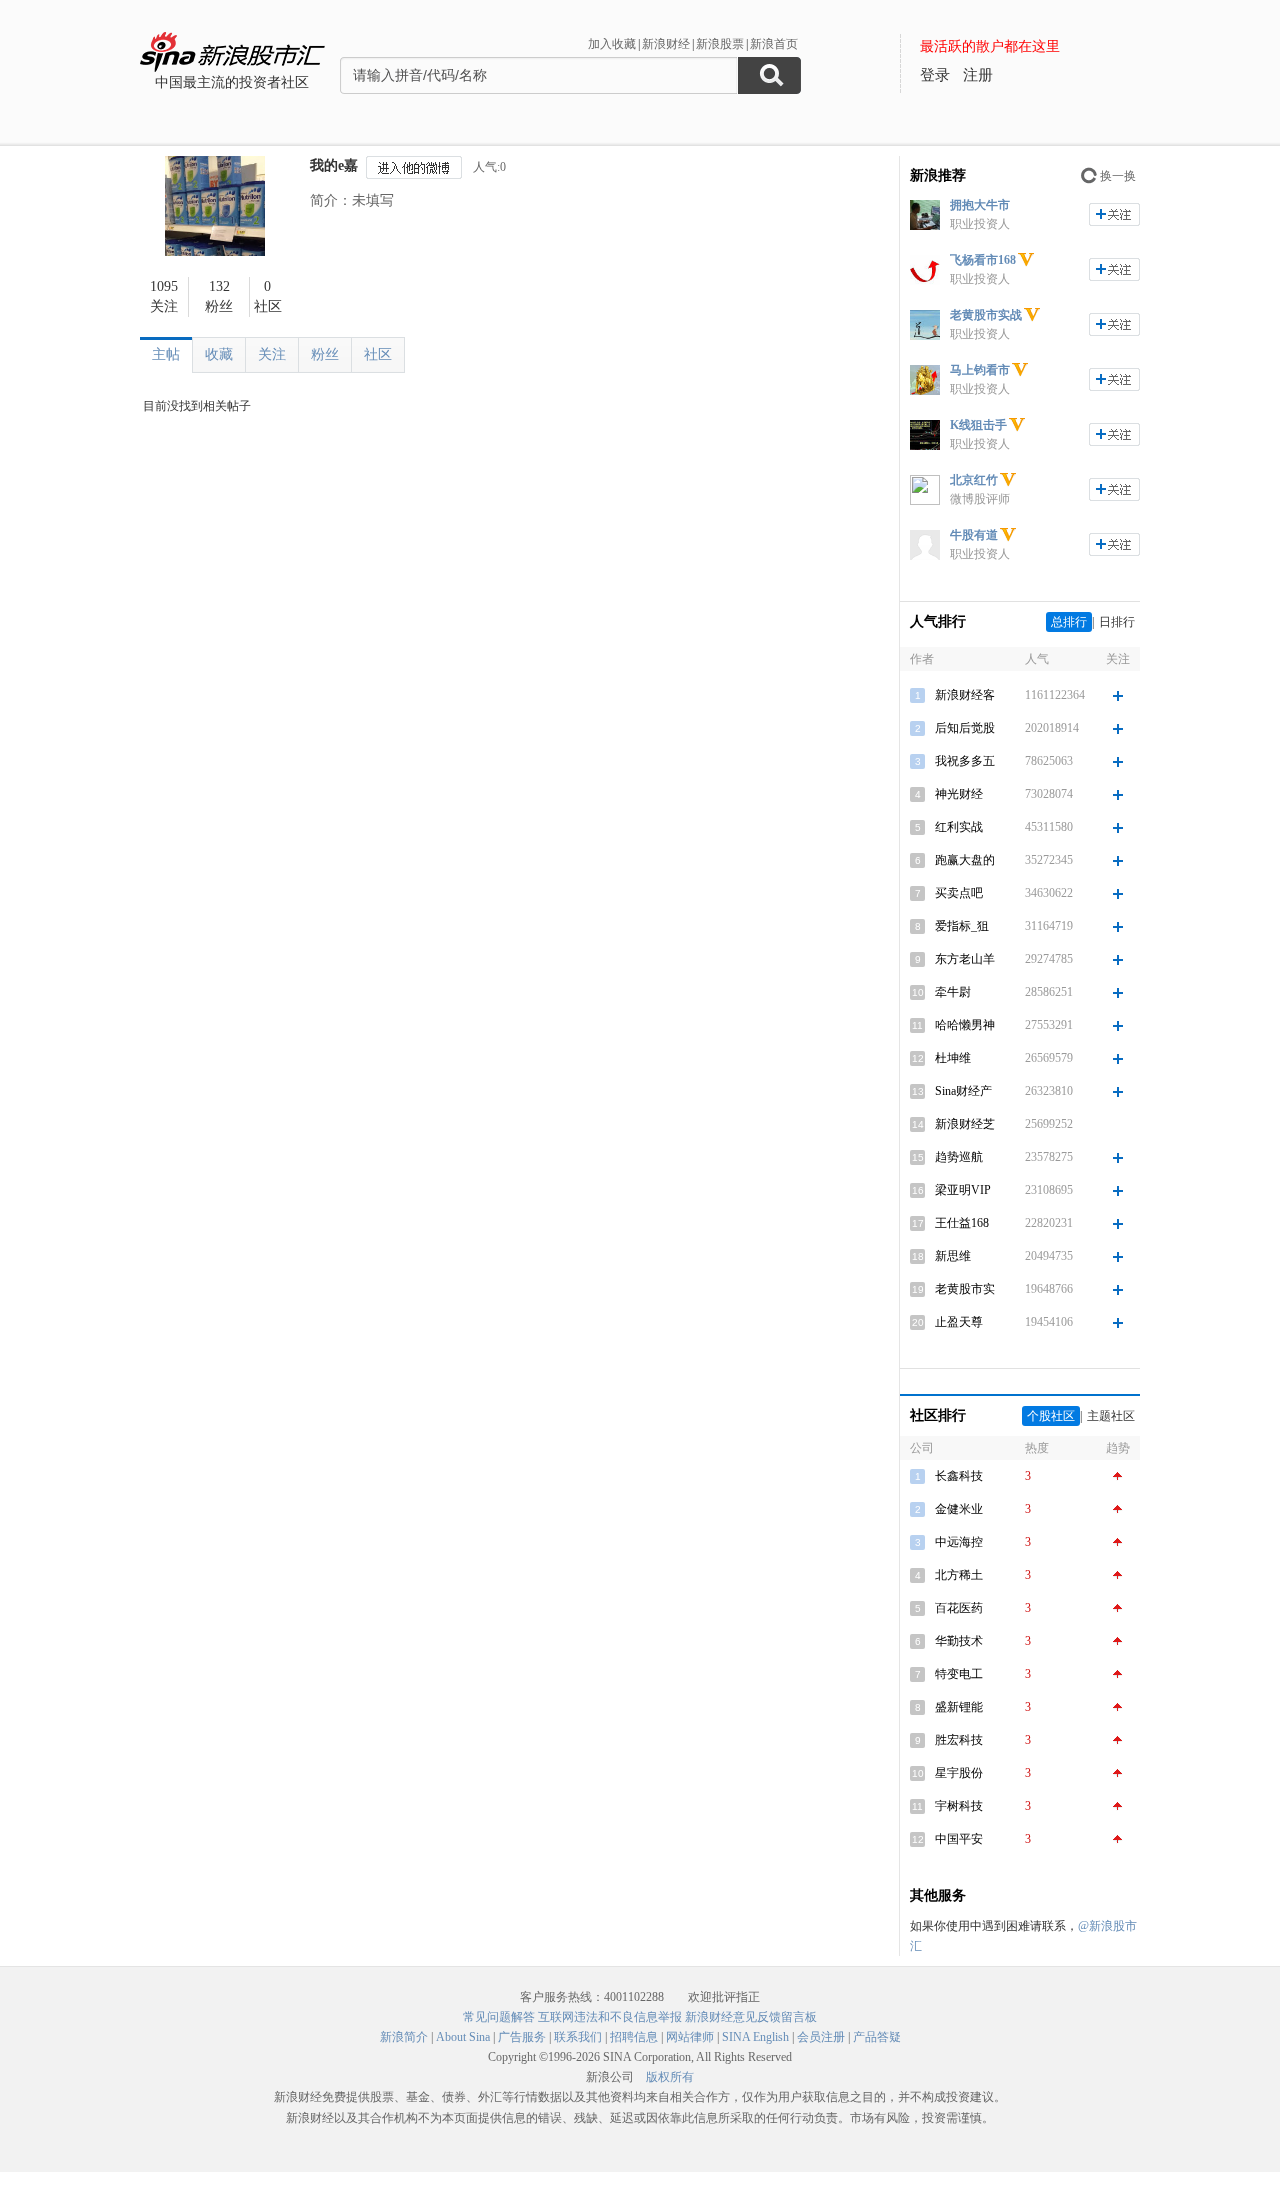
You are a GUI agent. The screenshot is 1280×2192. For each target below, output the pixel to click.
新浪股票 (720, 44)
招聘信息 (634, 2037)
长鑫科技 (959, 1476)
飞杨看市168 (983, 260)
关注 (272, 354)
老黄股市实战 (986, 315)
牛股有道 (974, 535)
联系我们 (578, 2037)
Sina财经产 (963, 1091)
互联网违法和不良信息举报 (610, 2017)
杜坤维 (953, 1058)
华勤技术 (959, 1641)
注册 (978, 75)
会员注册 (821, 2037)
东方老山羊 (965, 959)
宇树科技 (959, 1806)
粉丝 (325, 354)
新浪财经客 (965, 695)
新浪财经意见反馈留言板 (751, 2017)
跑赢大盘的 (965, 860)
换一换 (1118, 176)
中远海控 (959, 1542)
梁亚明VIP (963, 1190)
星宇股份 (959, 1773)
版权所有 (670, 2077)
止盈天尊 (959, 1322)
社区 (378, 354)
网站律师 (690, 2037)
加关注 (1114, 214)
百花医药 (959, 1608)
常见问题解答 (499, 2017)
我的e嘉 (334, 165)
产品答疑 (877, 2037)
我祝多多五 (965, 761)
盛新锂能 (959, 1707)
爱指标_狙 (962, 926)
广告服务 (522, 2037)
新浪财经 (666, 44)
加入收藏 (612, 44)
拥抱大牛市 (980, 205)
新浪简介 (404, 2037)
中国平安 (959, 1839)
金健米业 (959, 1509)
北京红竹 (974, 480)
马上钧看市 (980, 370)
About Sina (463, 2037)
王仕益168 (962, 1223)
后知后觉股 (965, 728)
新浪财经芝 (965, 1124)
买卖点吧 (959, 893)
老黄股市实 (965, 1289)
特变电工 (959, 1674)
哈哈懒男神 (965, 1025)
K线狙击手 (978, 425)
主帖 (166, 354)
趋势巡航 (959, 1157)
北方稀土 (959, 1575)
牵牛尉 (953, 992)
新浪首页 (774, 44)
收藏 (219, 354)
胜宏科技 (959, 1740)
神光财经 (959, 794)
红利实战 (959, 827)
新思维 (953, 1256)
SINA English (755, 2037)
